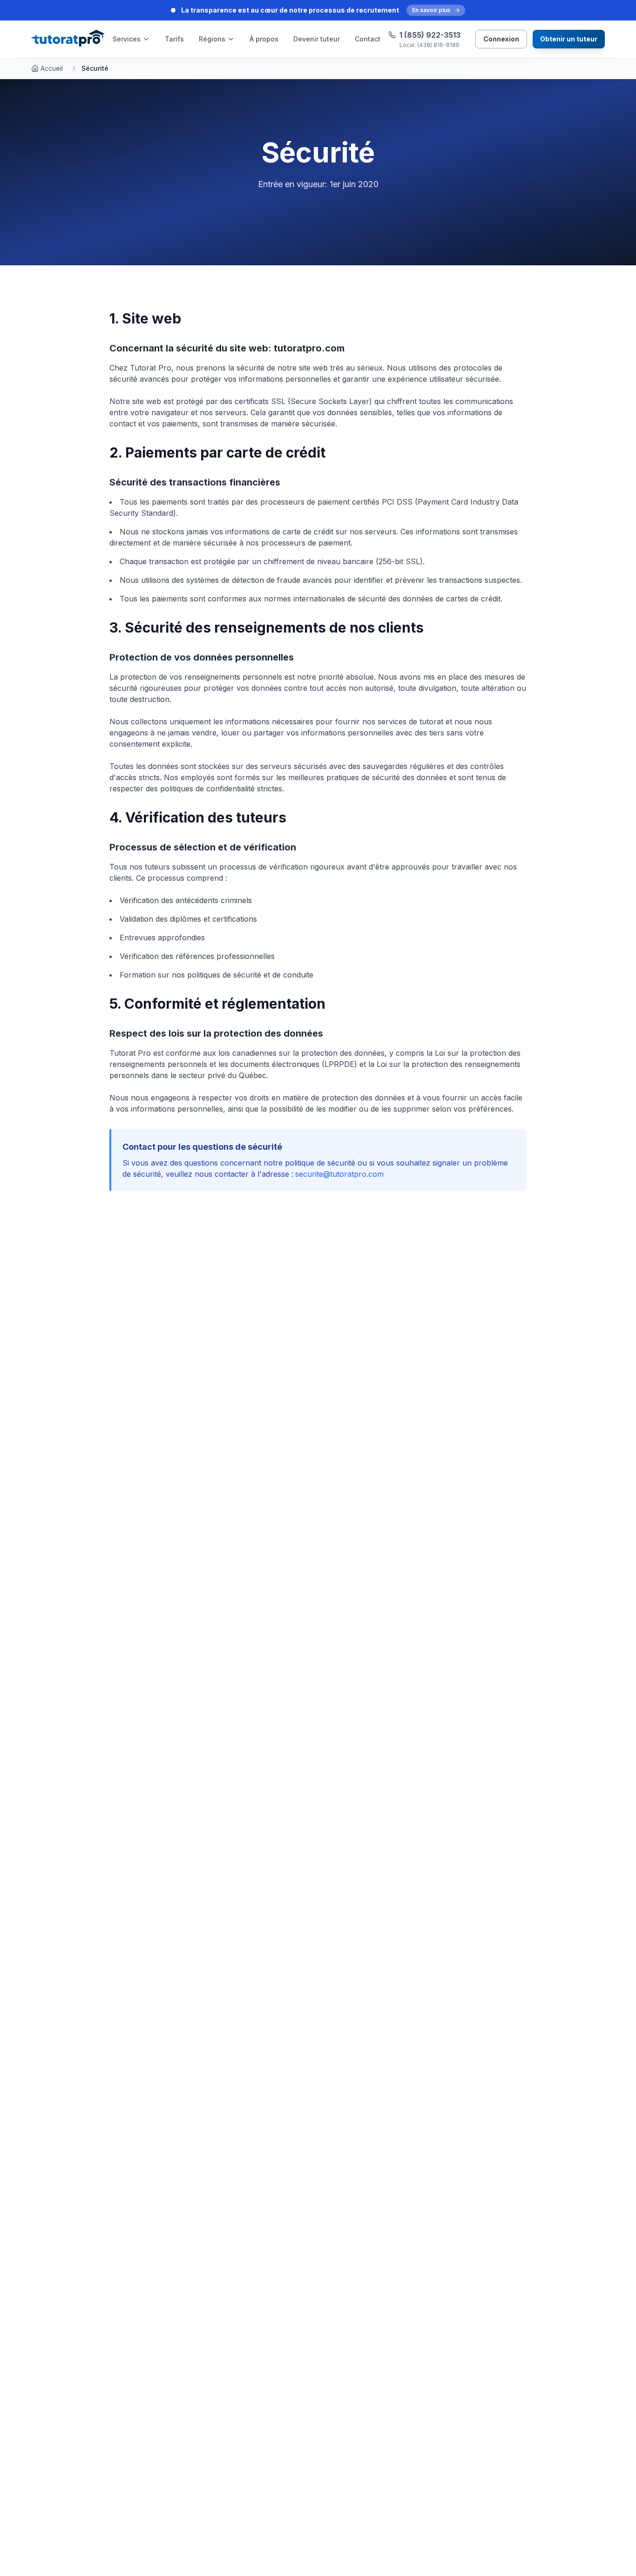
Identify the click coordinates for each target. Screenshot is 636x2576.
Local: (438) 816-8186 (430, 45)
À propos (264, 39)
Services (127, 39)
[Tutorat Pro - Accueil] (68, 39)
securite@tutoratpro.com (339, 1174)
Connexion (501, 39)
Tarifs (174, 39)
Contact (368, 39)
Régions (212, 39)
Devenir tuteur (317, 39)
